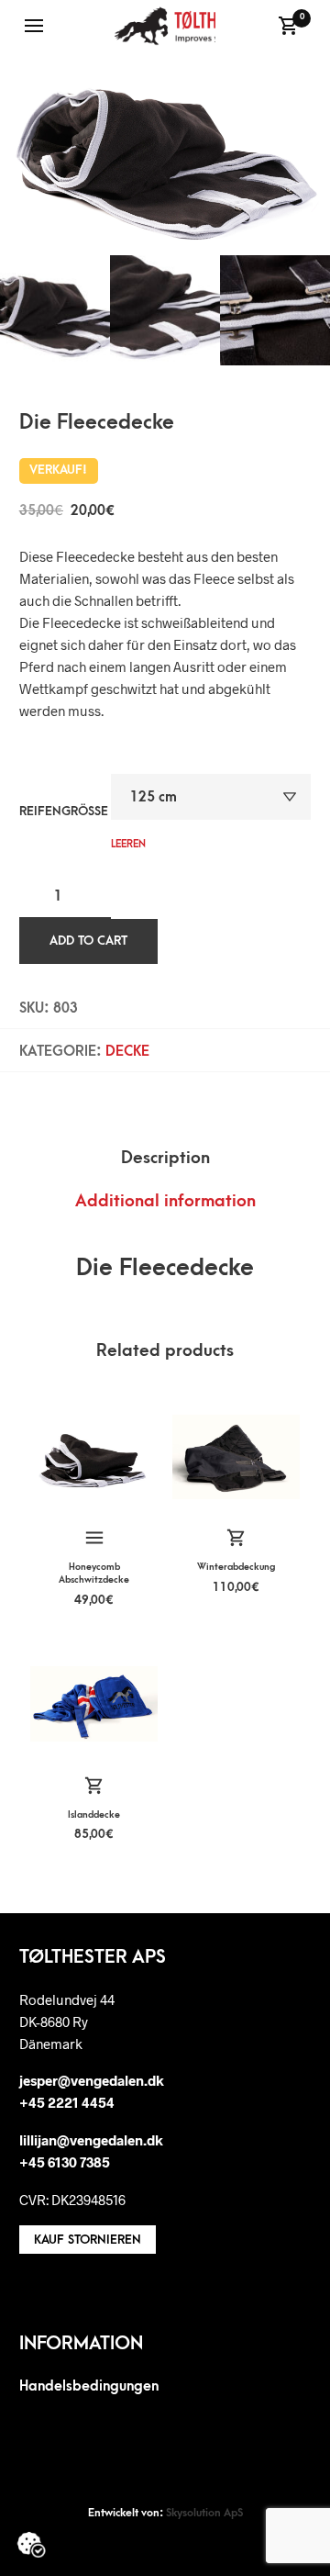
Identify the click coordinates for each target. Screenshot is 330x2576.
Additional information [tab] (165, 1201)
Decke (127, 1051)
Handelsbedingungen (89, 2386)
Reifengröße (64, 811)
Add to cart (88, 941)
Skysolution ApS (204, 2513)
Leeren (128, 844)
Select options (93, 1539)
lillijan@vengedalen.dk (91, 2140)
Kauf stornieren (88, 2240)
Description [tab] (165, 1158)
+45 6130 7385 (65, 2162)
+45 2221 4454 (67, 2102)
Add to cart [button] (236, 1539)
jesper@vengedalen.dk (92, 2080)
